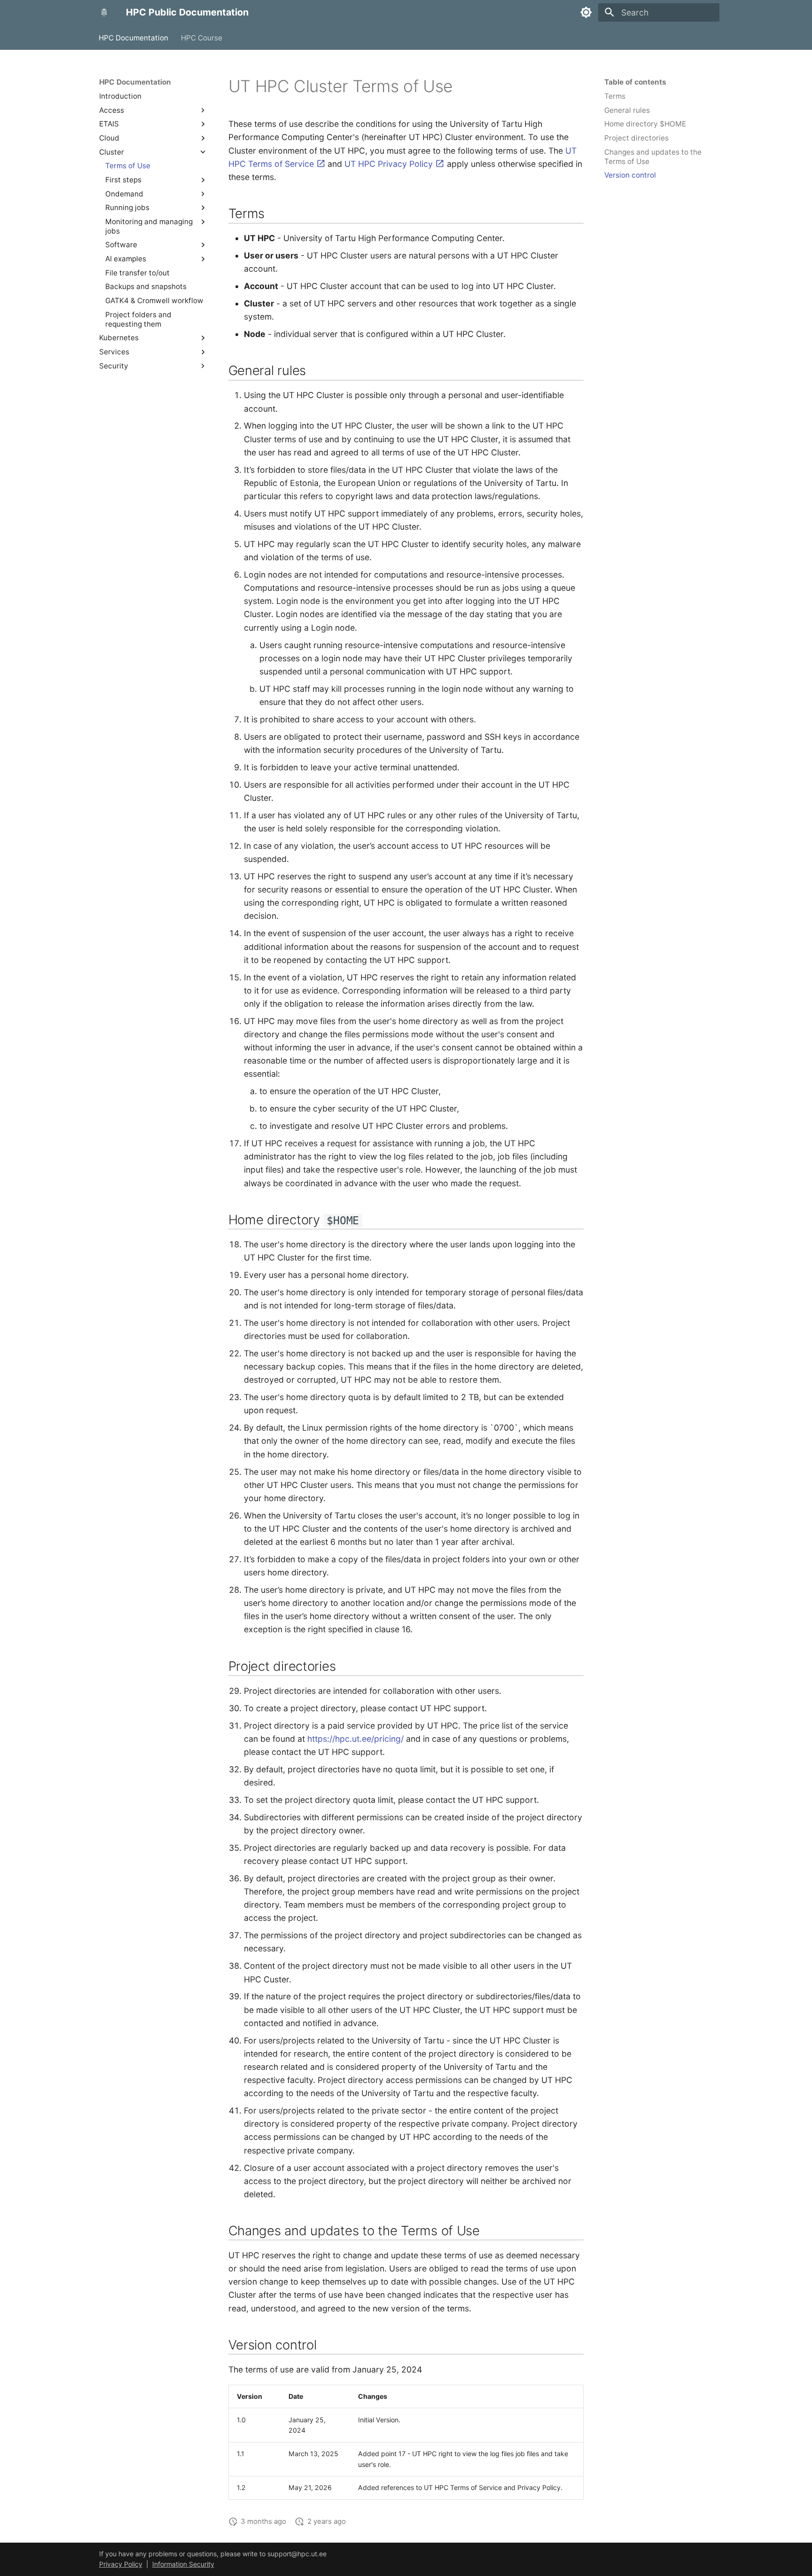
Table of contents (635, 82)
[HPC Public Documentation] (104, 12)
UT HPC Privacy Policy (390, 164)
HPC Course (202, 37)
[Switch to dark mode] (586, 12)
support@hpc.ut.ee (297, 2554)
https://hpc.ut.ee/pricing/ (355, 1739)
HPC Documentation (134, 37)
